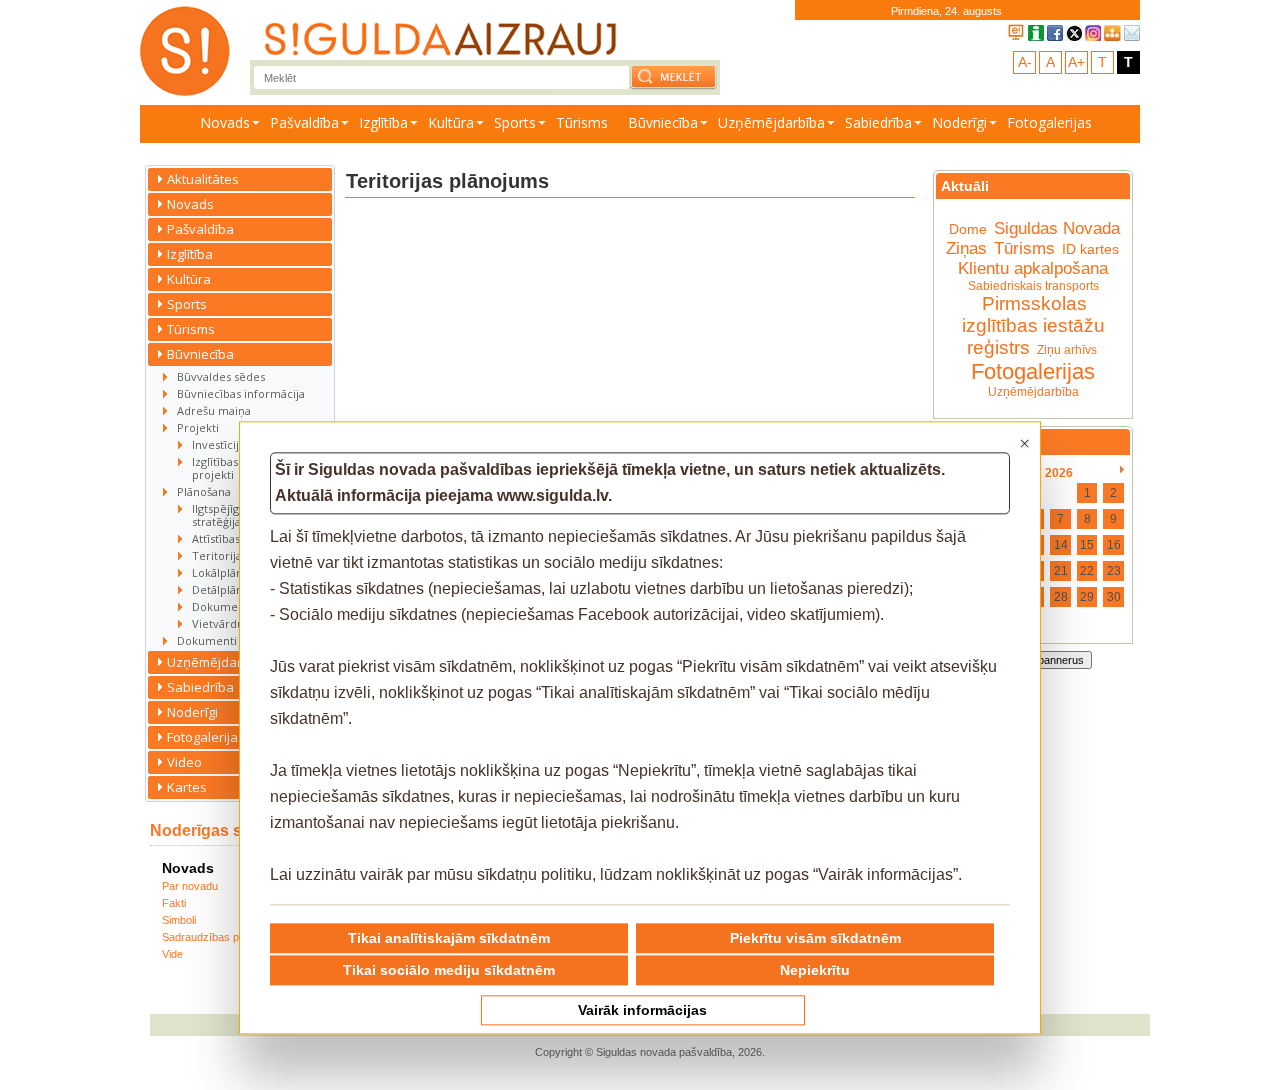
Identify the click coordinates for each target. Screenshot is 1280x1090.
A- (1025, 62)
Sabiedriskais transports (1033, 286)
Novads (225, 122)
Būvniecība (663, 122)
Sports (515, 122)
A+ (1076, 62)
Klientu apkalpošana (1033, 268)
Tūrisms (582, 122)
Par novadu (190, 886)
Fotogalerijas (1049, 122)
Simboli (179, 920)
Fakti (174, 903)
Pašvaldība (304, 122)
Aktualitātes (203, 179)
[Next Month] (1122, 470)
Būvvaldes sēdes (221, 376)
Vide (172, 954)
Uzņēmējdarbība (771, 122)
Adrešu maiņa (214, 410)
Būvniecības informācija (241, 393)
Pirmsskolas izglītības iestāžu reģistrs (1033, 325)
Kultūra (451, 122)
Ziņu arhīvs (1067, 350)
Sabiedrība (878, 122)
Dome (968, 229)
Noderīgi (959, 122)
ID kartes (1090, 249)
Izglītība (383, 122)
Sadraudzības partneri (216, 937)
